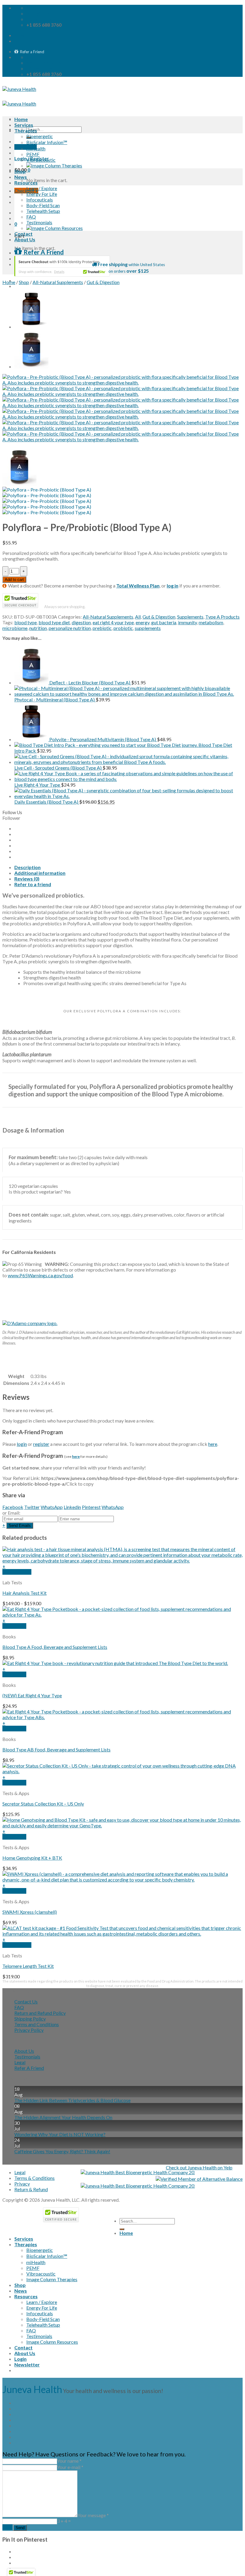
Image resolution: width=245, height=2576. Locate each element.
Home (21, 119)
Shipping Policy (30, 2019)
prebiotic (102, 628)
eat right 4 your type (113, 622)
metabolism (211, 622)
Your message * (93, 2515)
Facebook (13, 1507)
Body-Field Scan (43, 205)
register (41, 1444)
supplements (148, 628)
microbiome (15, 628)
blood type (26, 622)
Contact (23, 234)
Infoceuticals (40, 200)
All (138, 617)
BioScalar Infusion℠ (47, 142)
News (21, 177)
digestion (81, 622)
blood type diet (54, 622)
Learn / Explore (42, 188)
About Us (25, 239)
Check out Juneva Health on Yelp (199, 2167)
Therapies (26, 131)
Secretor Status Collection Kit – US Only (43, 1804)
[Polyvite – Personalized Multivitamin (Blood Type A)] (31, 327)
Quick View (14, 1626)
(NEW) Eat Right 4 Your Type (32, 1695)
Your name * (69, 2461)
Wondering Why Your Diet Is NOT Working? (60, 2134)
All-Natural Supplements (58, 282)
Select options (17, 1572)
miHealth (36, 148)
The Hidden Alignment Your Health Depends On (63, 2117)
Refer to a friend (33, 884)
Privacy (22, 2184)
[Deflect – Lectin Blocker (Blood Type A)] (31, 366)
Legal (20, 2062)
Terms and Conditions (37, 2024)
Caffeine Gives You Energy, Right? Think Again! (62, 2151)
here (213, 1444)
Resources (26, 183)
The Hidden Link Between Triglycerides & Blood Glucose (72, 2100)
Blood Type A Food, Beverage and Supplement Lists (55, 1647)
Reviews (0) (27, 879)
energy (143, 622)
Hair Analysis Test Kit (24, 1593)
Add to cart (14, 580)
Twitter (32, 1507)
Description (27, 867)
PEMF (33, 154)
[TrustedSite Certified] (62, 266)
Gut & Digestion (103, 282)
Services (24, 125)
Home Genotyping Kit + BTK (32, 1858)
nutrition (38, 628)
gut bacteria (164, 622)
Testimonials (39, 222)
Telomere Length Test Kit (28, 1966)
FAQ (31, 217)
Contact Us (26, 2002)
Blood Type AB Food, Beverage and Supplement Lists (56, 1749)
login (22, 1444)
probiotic (123, 628)
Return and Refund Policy (40, 2013)
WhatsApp (52, 1507)
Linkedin (72, 1507)
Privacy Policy (29, 2030)
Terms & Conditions (35, 2178)
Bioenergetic (40, 136)
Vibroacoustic (41, 160)
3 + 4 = (64, 2521)
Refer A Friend (29, 2068)
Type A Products (222, 617)
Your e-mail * (70, 2467)
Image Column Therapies (52, 2279)
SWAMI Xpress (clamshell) (30, 1912)
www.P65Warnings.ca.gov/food (40, 1275)
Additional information (40, 873)
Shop (20, 171)
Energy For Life (42, 194)
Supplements (190, 617)
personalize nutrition (70, 628)
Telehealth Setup (43, 211)
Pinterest (91, 1507)
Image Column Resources (52, 2342)
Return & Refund (31, 2189)
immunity (187, 622)
